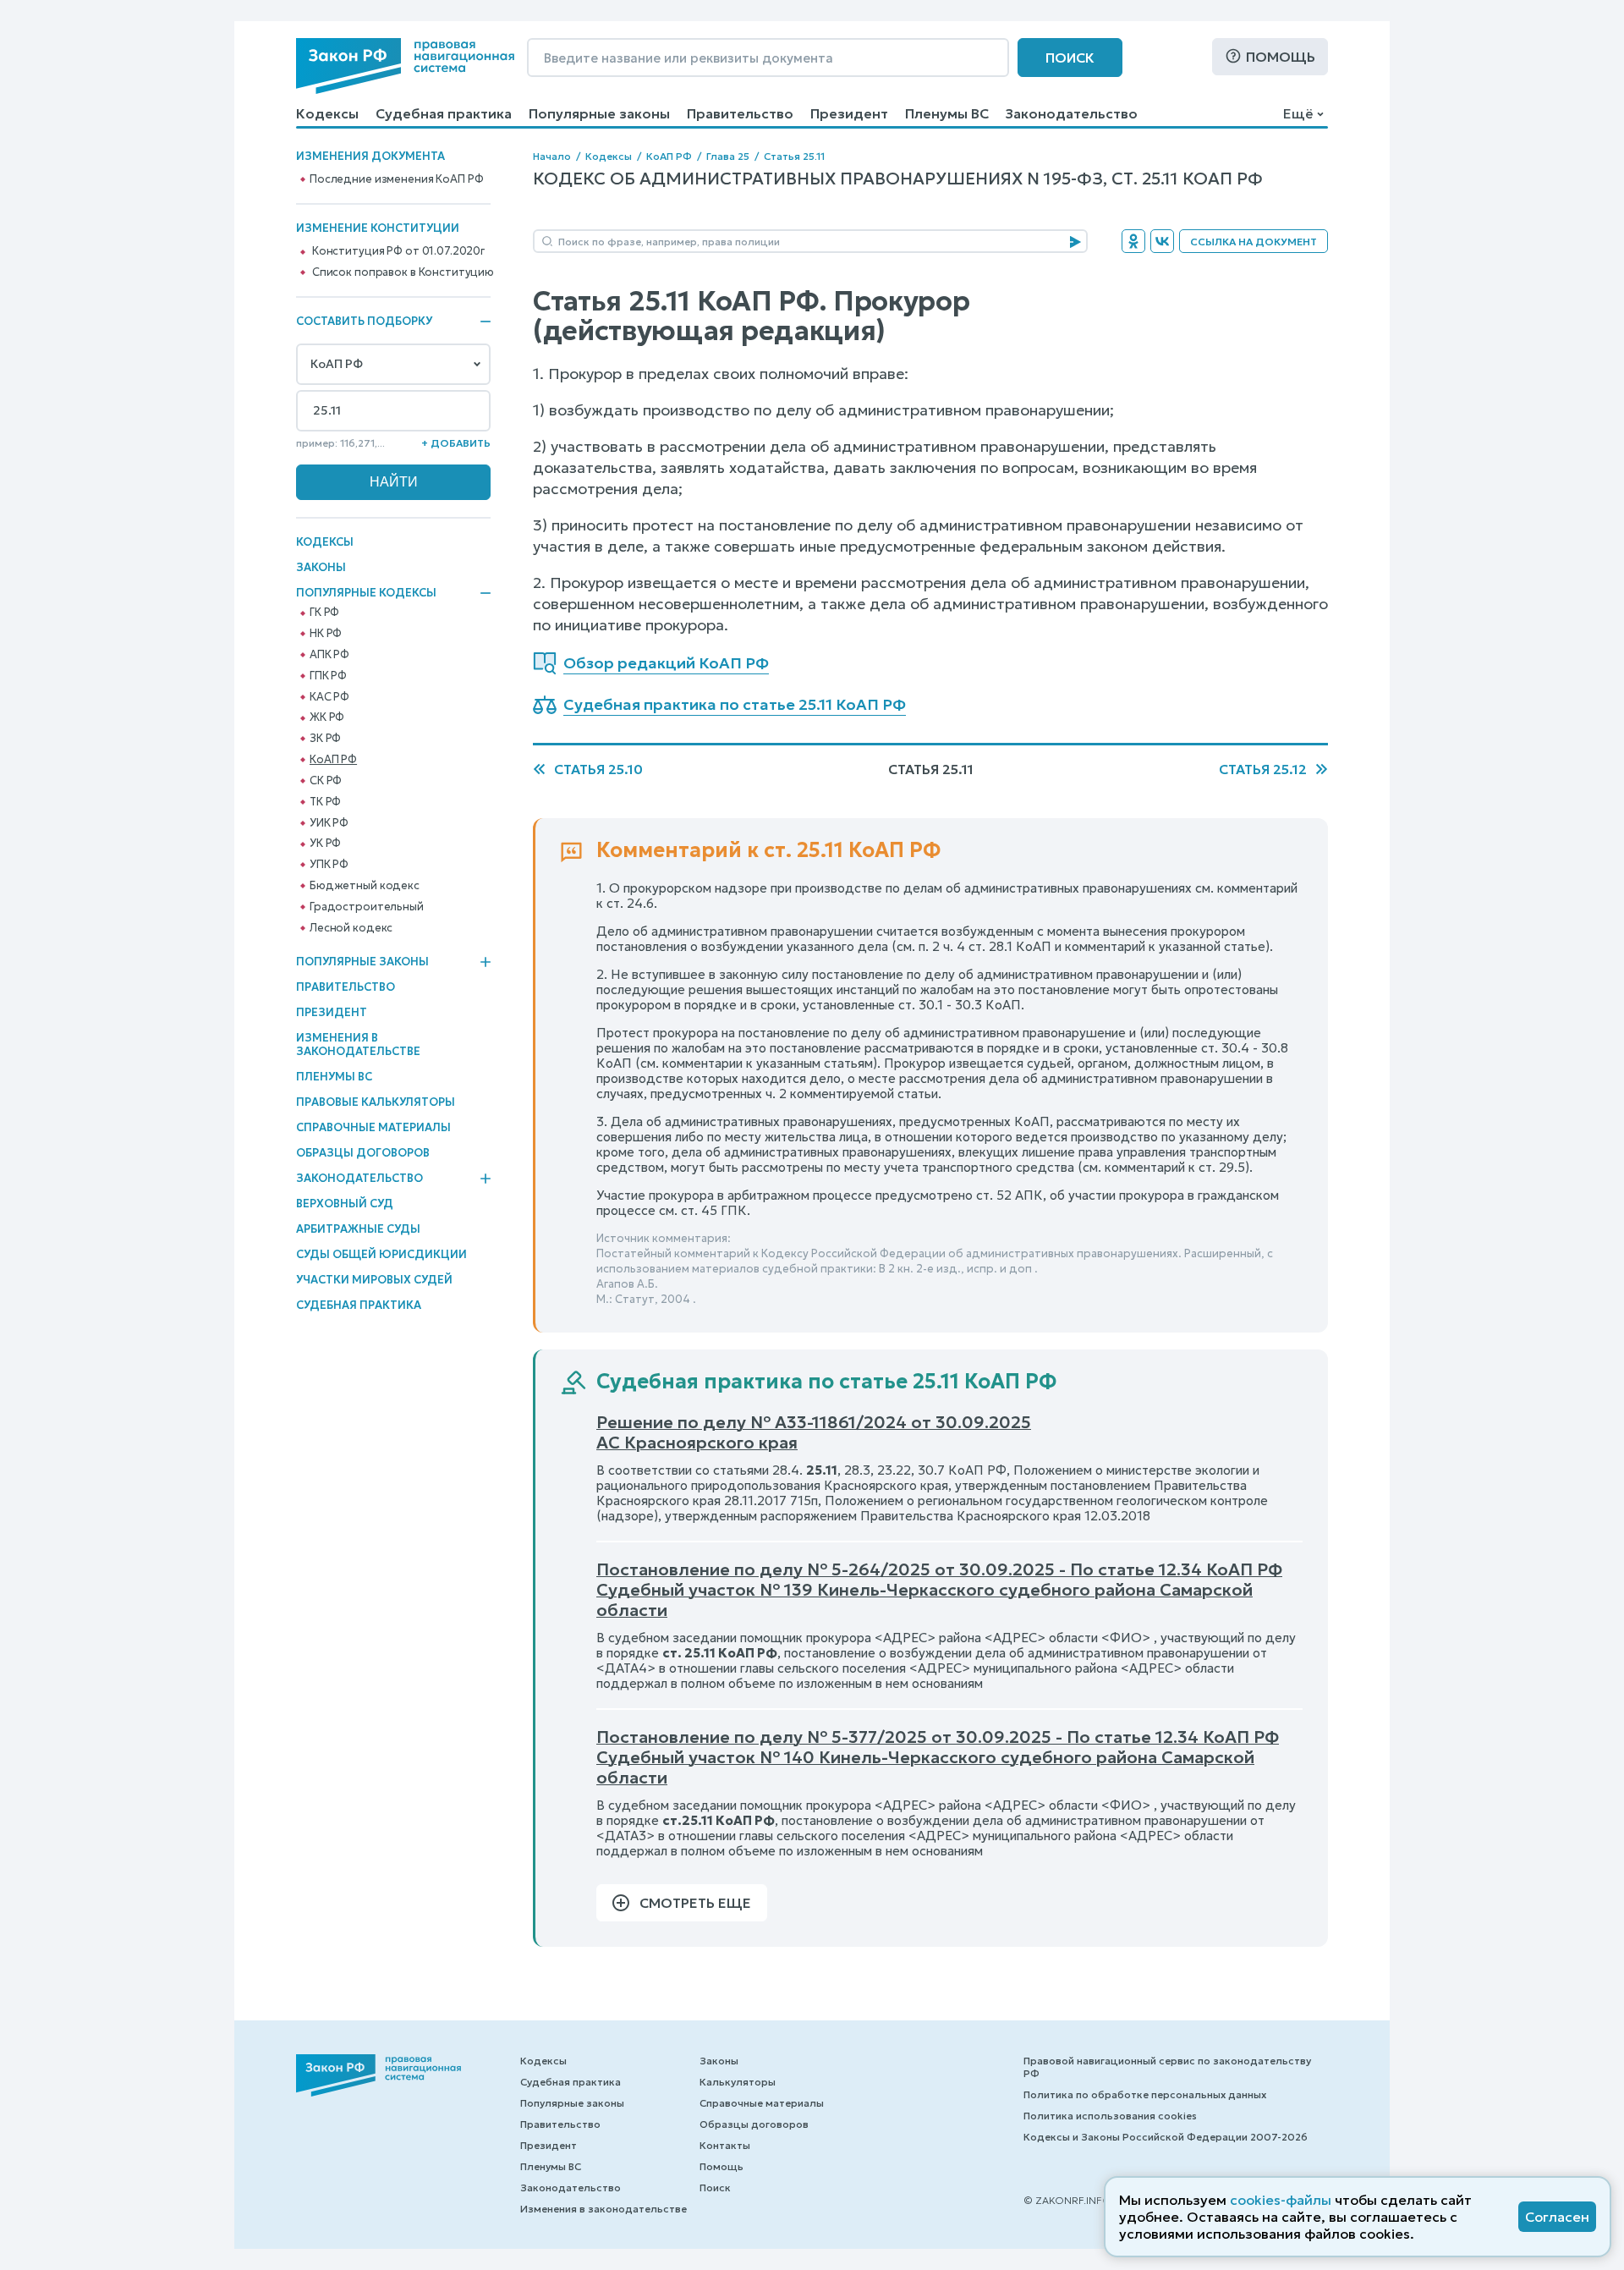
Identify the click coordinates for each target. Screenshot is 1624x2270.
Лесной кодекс (351, 928)
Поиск (1070, 58)
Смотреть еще (695, 1903)
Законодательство (1072, 113)
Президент (849, 113)
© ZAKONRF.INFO (1067, 2200)
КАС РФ (329, 697)
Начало (552, 156)
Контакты (725, 2145)
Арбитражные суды (358, 1229)
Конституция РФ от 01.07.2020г (398, 251)
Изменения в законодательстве (358, 1044)
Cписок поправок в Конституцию (403, 272)
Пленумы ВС (947, 113)
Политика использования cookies (1110, 2116)
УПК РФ (329, 865)
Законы (321, 567)
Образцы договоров (363, 1153)
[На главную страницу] (405, 66)
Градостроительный (367, 907)
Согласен (1557, 2217)
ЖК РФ (327, 717)
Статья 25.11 (794, 156)
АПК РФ (329, 655)
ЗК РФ (325, 739)
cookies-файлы (1281, 2200)
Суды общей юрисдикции (381, 1254)
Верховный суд (345, 1204)
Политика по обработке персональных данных (1145, 2094)
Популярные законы (599, 113)
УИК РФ (329, 823)
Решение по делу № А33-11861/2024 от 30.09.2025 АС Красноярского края (814, 1432)
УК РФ (325, 844)
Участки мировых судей (374, 1280)
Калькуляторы (738, 2082)
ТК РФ (325, 802)
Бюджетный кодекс (365, 886)
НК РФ (326, 634)
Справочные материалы (373, 1127)
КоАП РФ (333, 760)
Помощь (1281, 57)
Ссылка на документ (1254, 242)
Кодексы (327, 113)
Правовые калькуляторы (376, 1102)
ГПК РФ (328, 676)
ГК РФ (324, 613)
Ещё (1298, 113)
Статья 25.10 (598, 769)
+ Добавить (456, 443)
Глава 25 (728, 156)
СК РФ (326, 781)
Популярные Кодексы (366, 593)
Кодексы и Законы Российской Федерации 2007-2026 (1166, 2137)
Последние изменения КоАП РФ (397, 179)
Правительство (740, 113)
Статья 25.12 (1263, 769)
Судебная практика (444, 113)
